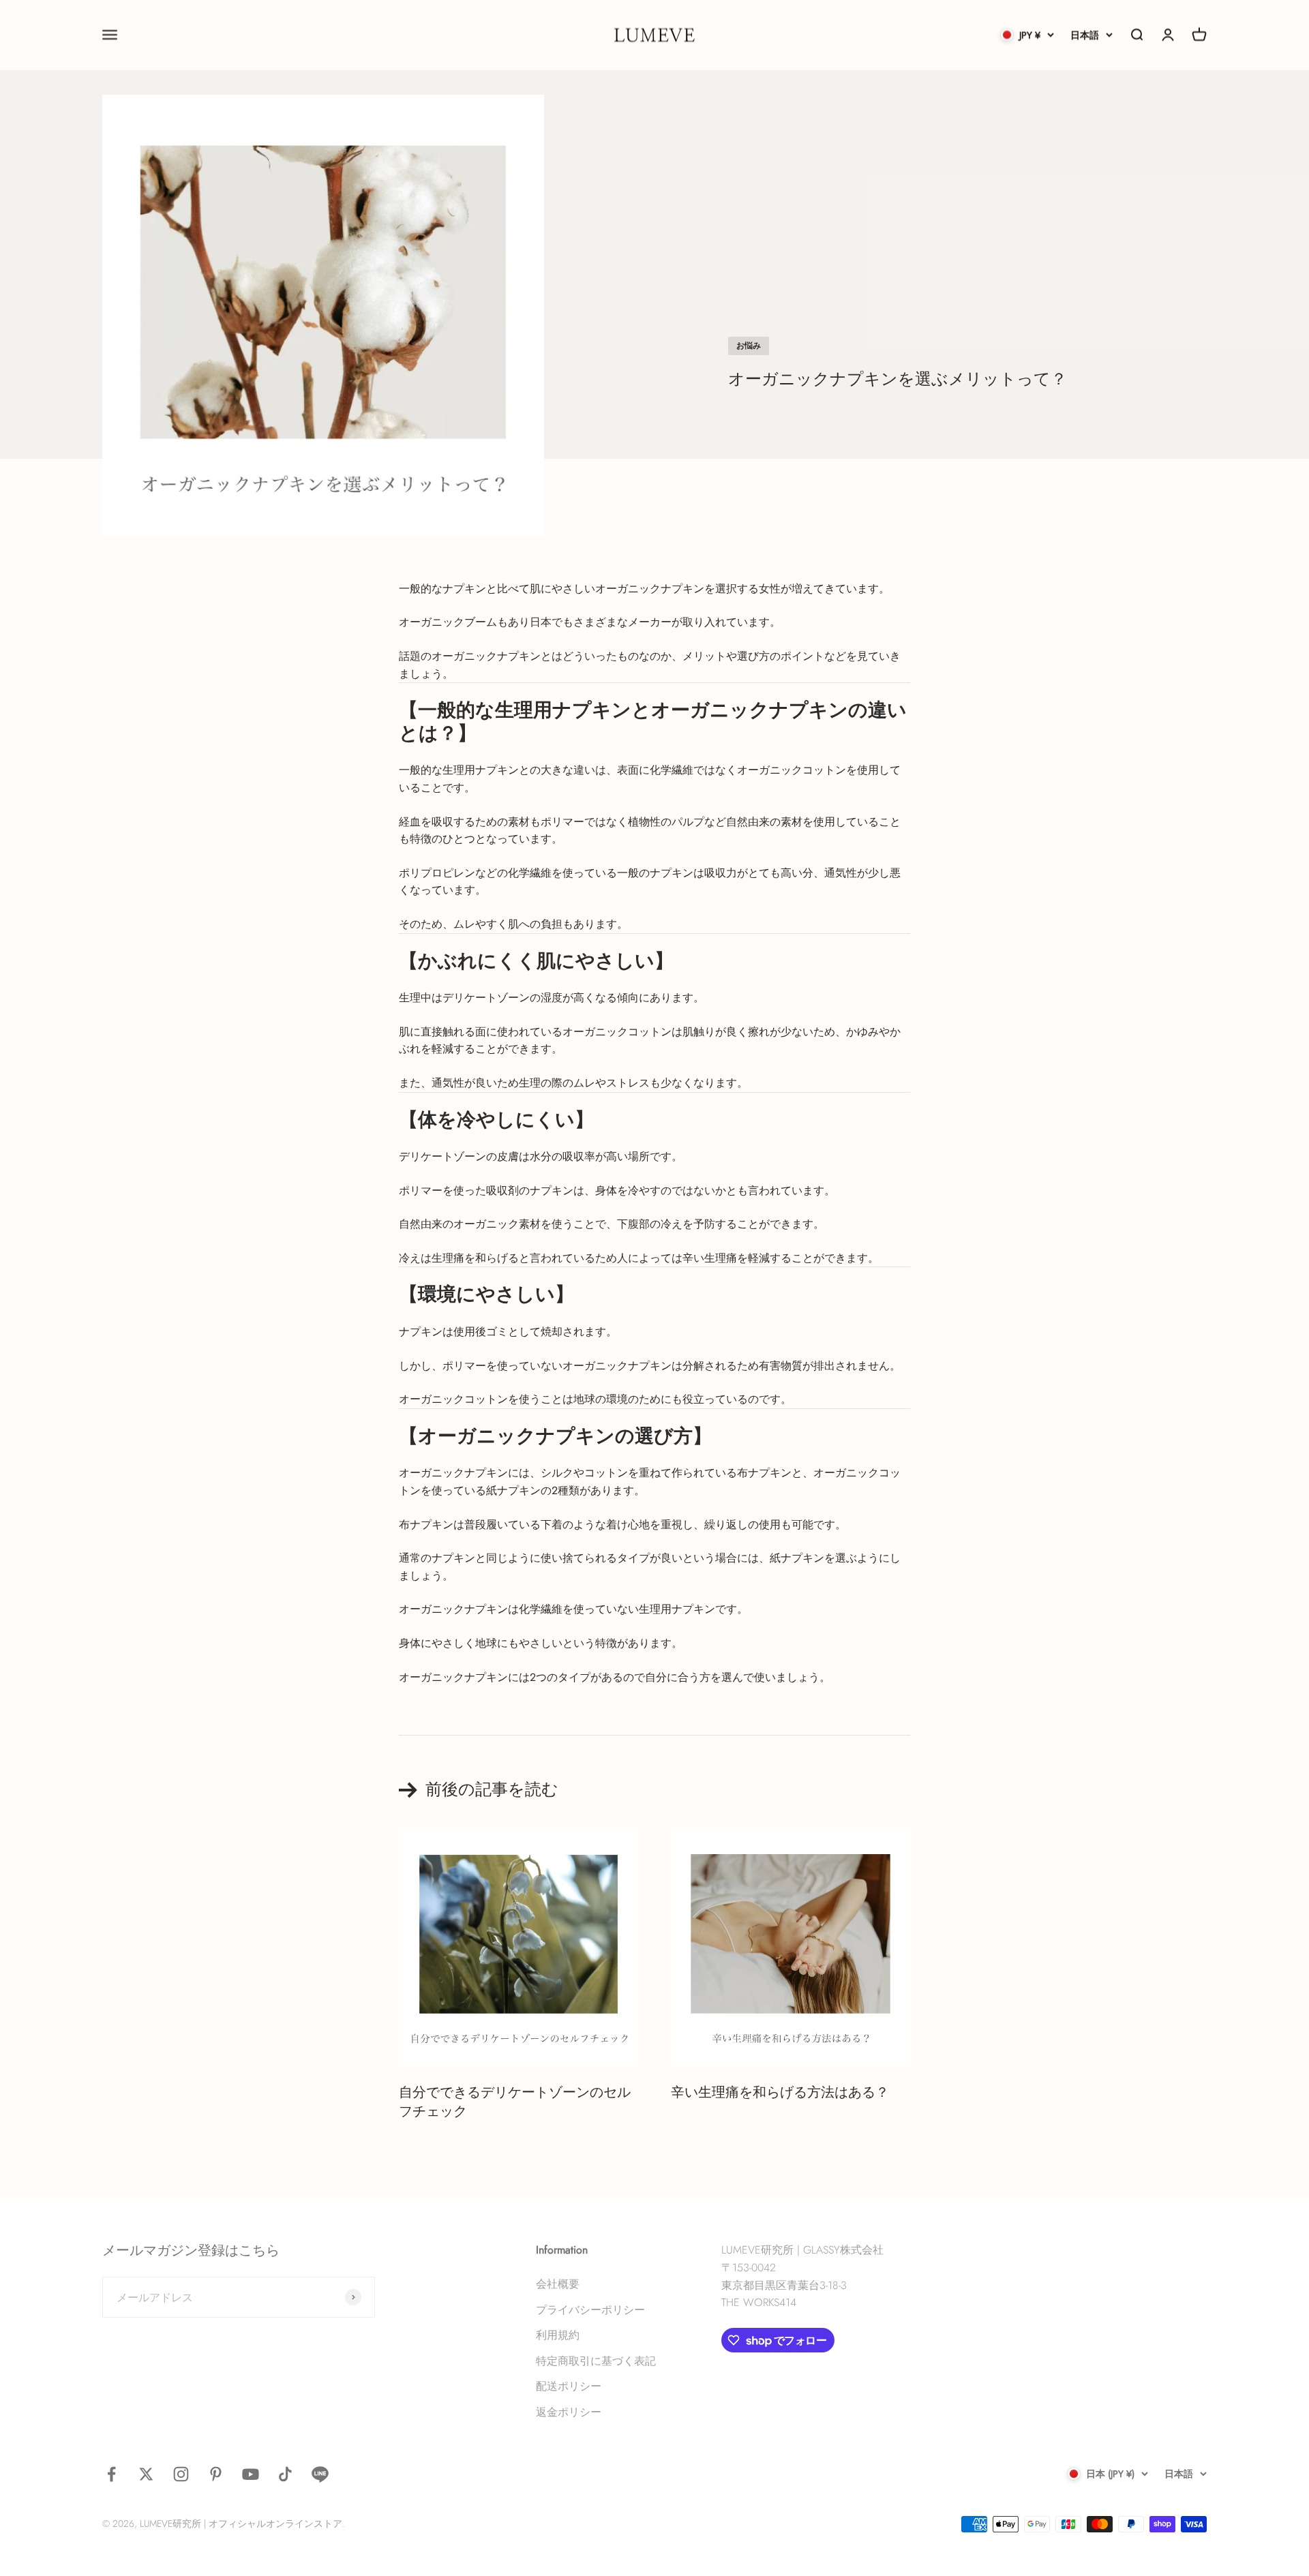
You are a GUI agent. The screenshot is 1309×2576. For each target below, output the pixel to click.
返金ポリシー (569, 2412)
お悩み (749, 346)
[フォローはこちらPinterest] (216, 2474)
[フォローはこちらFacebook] (111, 2474)
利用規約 (558, 2335)
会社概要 (558, 2284)
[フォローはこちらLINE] (320, 2474)
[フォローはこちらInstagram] (181, 2474)
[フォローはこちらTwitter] (146, 2474)
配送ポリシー (569, 2386)
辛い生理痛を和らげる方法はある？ (780, 2093)
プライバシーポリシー (590, 2310)
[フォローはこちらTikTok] (285, 2474)
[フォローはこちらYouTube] (251, 2474)
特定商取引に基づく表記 (596, 2361)
